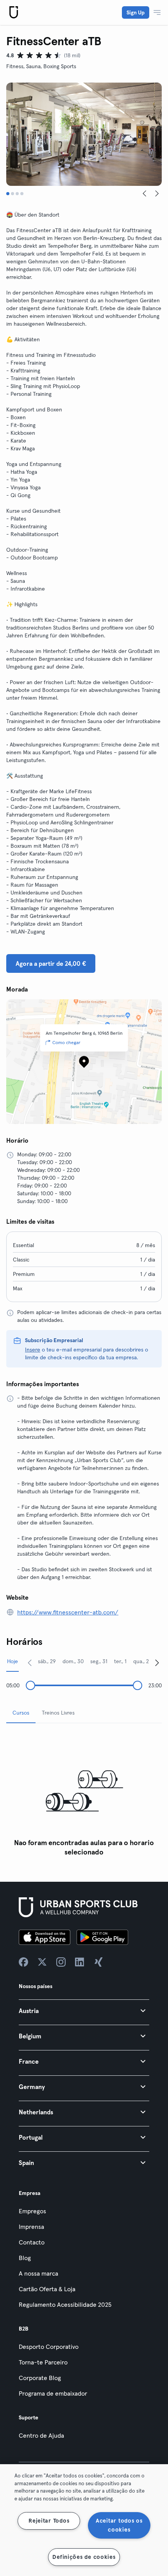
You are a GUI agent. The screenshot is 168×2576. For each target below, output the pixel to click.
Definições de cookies (84, 2557)
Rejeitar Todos (49, 2521)
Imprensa (31, 2227)
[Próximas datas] (157, 1662)
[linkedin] (80, 1962)
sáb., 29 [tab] (47, 1661)
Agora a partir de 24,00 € (51, 963)
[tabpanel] (84, 1795)
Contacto (32, 2242)
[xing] (98, 1962)
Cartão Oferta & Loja (47, 2289)
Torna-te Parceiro (43, 2362)
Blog (25, 2258)
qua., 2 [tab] (141, 1661)
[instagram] (61, 1962)
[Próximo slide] (157, 194)
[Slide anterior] (145, 194)
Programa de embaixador (53, 2393)
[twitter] (42, 1962)
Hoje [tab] (13, 1661)
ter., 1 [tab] (120, 1661)
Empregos (32, 2211)
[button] (84, 2011)
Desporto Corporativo (49, 2347)
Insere (33, 1350)
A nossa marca (38, 2273)
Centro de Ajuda (41, 2435)
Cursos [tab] (21, 1713)
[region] (84, 2520)
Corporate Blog (40, 2378)
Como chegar (66, 1042)
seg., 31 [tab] (99, 1661)
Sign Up (136, 12)
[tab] (8, 194)
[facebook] (23, 1962)
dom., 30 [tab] (73, 1661)
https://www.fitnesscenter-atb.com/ (68, 1612)
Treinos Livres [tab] (58, 1713)
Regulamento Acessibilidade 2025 (65, 2304)
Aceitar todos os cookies (119, 2525)
